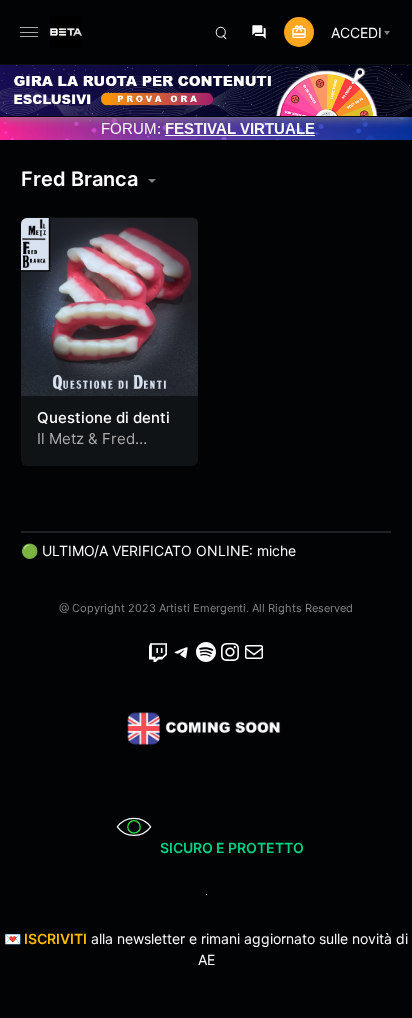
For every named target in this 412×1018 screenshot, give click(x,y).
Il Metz (60, 438)
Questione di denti (103, 417)
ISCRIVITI (55, 938)
